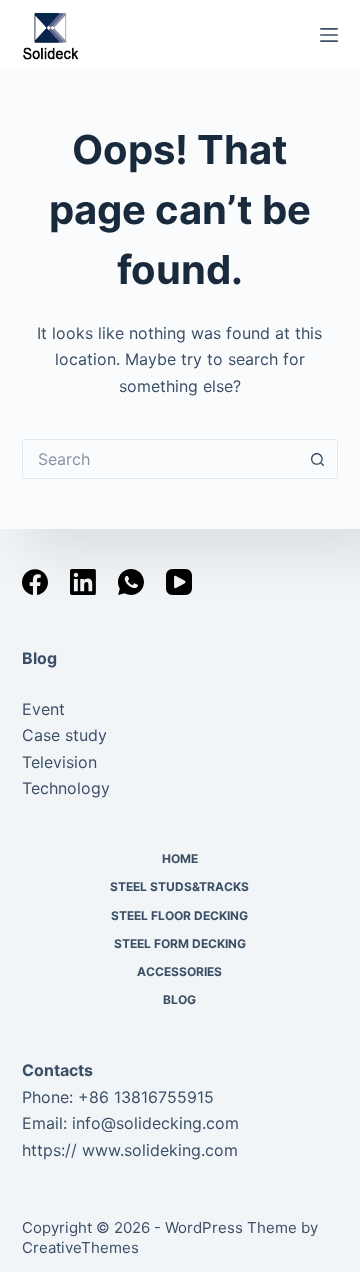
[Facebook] (35, 582)
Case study (64, 735)
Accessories (179, 971)
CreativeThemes (80, 1247)
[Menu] (329, 35)
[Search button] (318, 459)
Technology (66, 788)
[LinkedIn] (83, 582)
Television (59, 762)
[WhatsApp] (131, 582)
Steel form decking (180, 943)
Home (180, 858)
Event (43, 709)
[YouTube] (179, 582)
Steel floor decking (179, 915)
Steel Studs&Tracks (179, 886)
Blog (39, 658)
